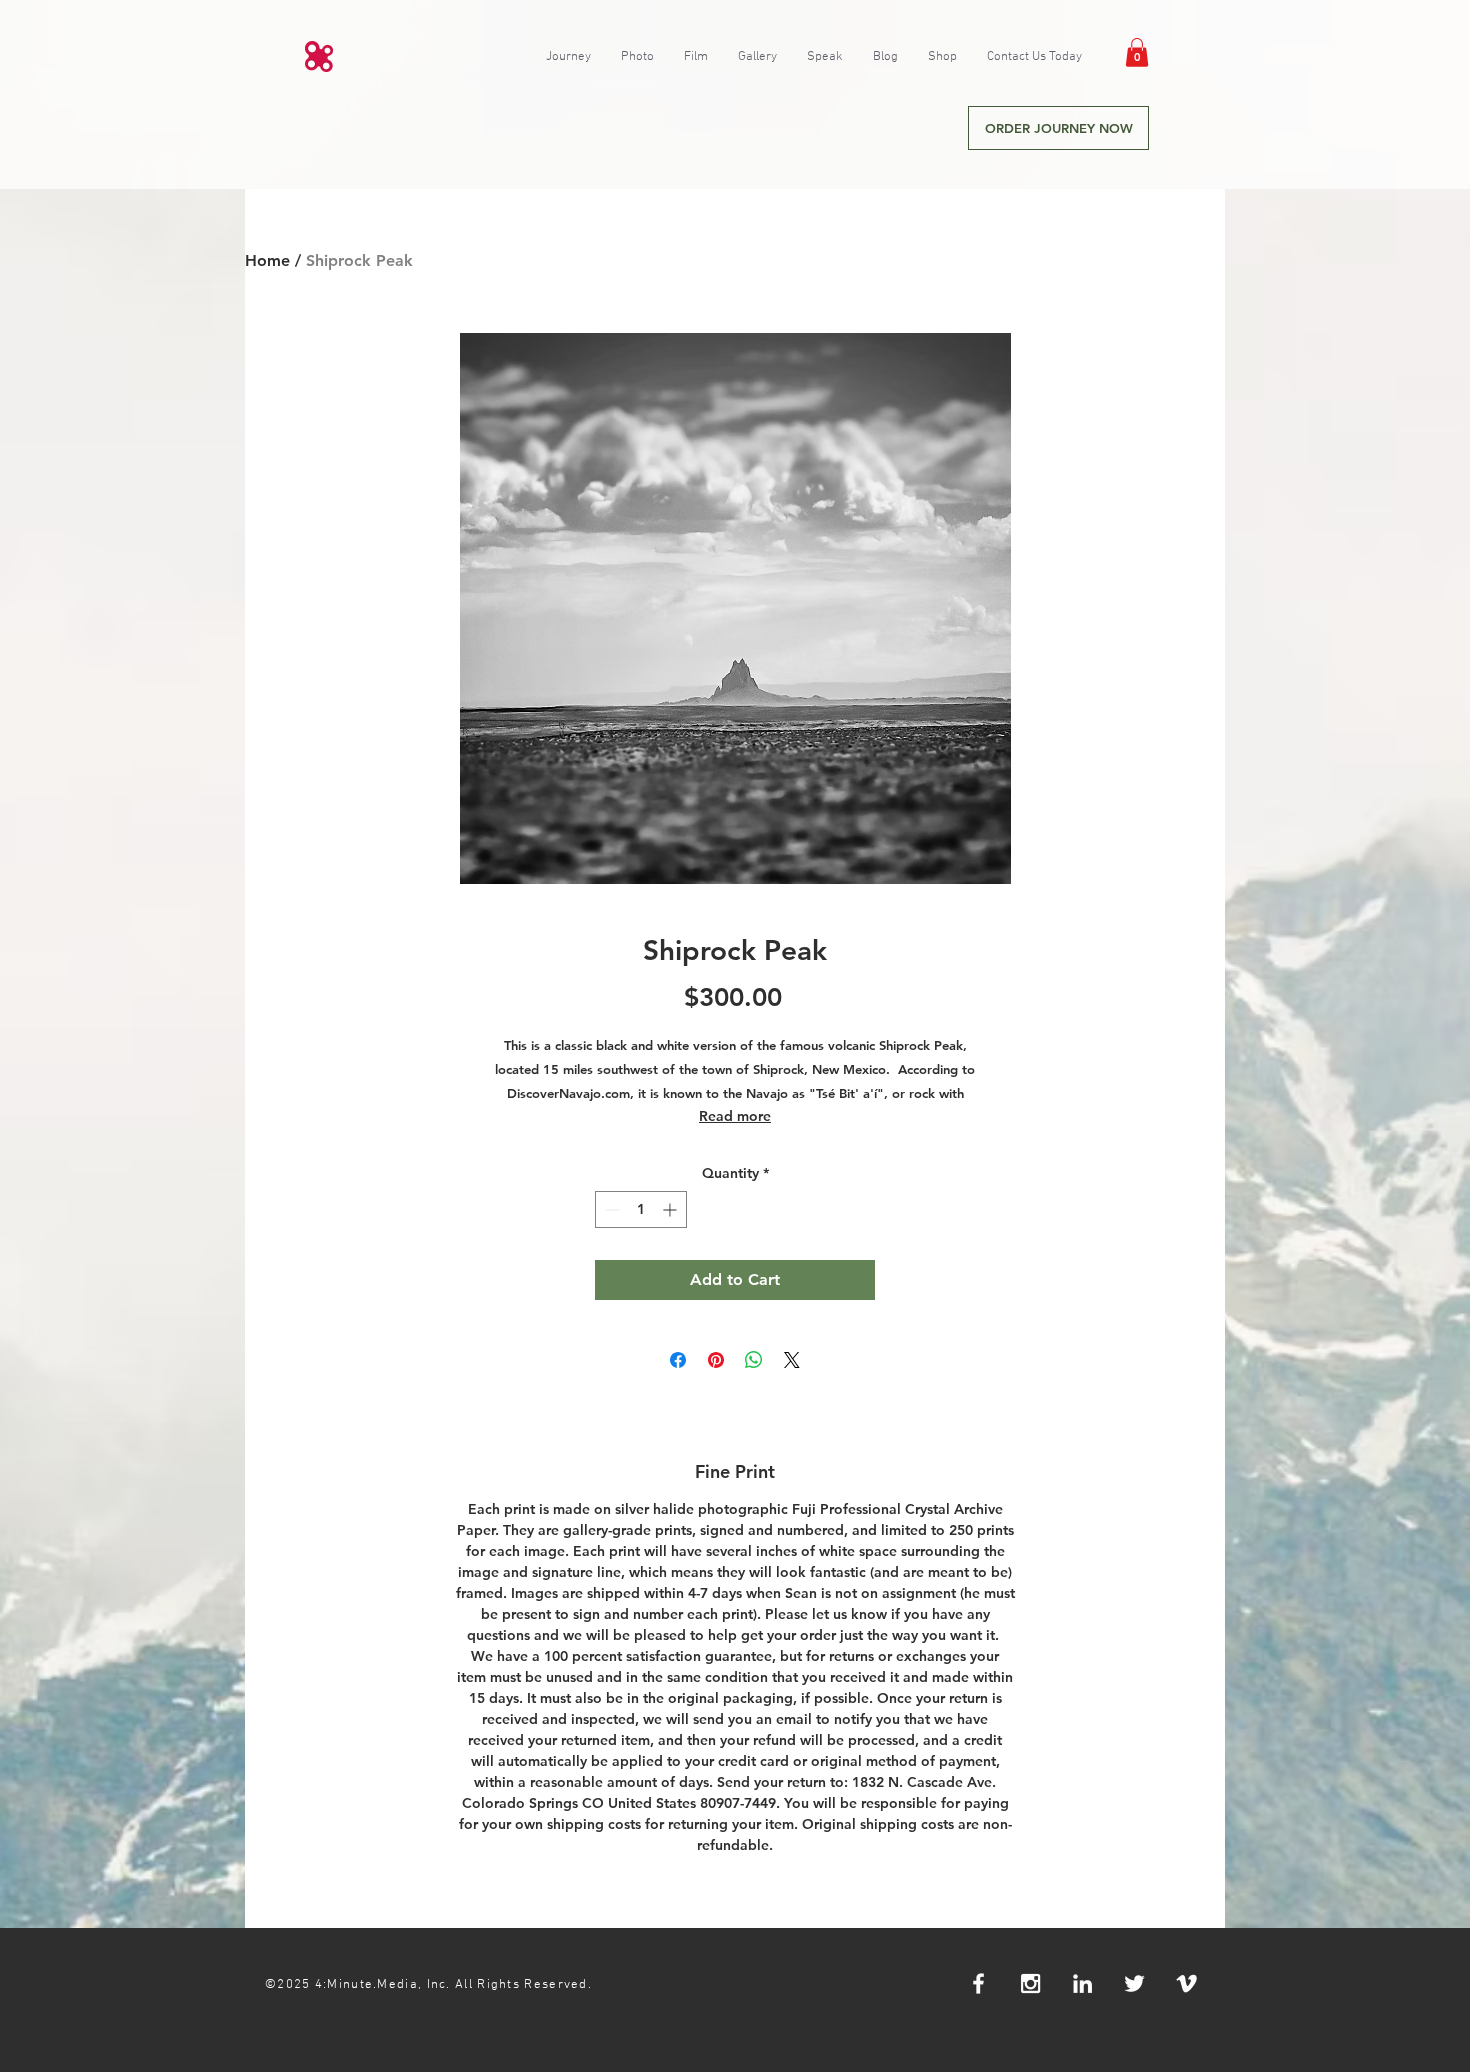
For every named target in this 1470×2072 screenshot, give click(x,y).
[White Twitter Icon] (1134, 1983)
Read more (735, 1116)
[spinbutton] (641, 1209)
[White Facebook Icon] (978, 1983)
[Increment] (671, 1209)
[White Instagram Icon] (1030, 1983)
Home (267, 260)
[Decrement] (610, 1209)
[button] (1137, 52)
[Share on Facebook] (678, 1360)
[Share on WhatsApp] (754, 1360)
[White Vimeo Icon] (1186, 1983)
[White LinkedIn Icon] (1082, 1983)
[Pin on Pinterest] (716, 1360)
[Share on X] (792, 1360)
